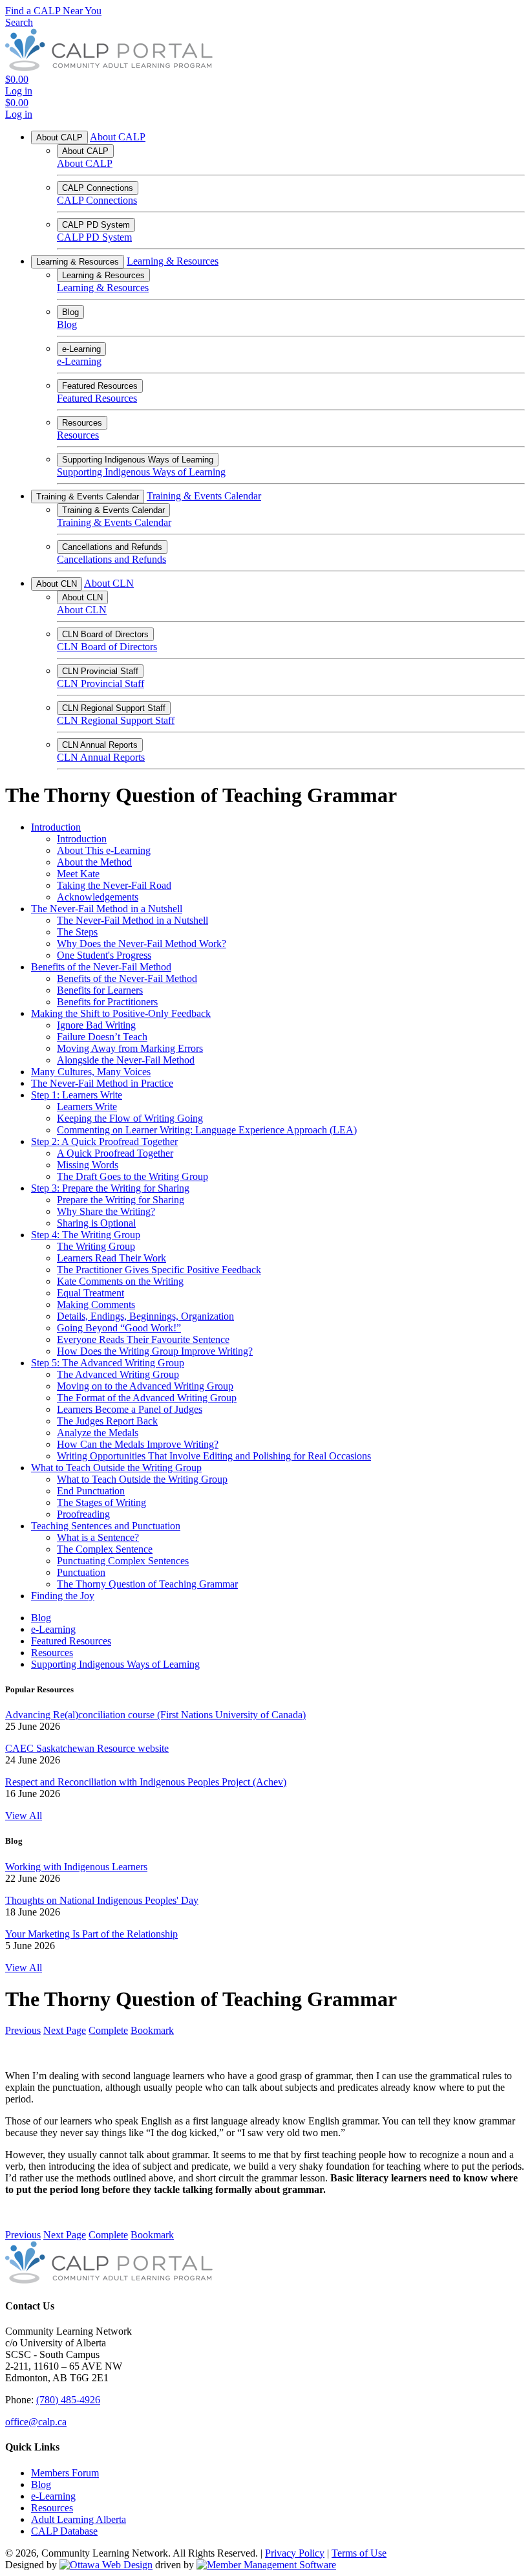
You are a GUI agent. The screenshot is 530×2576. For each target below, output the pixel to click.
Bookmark (152, 2030)
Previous (23, 2030)
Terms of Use (359, 2553)
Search (19, 22)
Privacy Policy (295, 2553)
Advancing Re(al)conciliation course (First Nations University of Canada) (155, 1715)
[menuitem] (65, 2473)
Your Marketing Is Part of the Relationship (91, 1934)
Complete (108, 2030)
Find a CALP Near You (53, 11)
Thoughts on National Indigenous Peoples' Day (102, 1900)
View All (24, 1816)
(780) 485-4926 (68, 2400)
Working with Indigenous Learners (76, 1867)
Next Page (65, 2030)
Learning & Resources (78, 262)
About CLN (57, 584)
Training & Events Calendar (88, 497)
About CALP (59, 137)
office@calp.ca (36, 2422)
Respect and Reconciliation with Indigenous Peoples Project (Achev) (146, 1782)
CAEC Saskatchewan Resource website (87, 1748)
